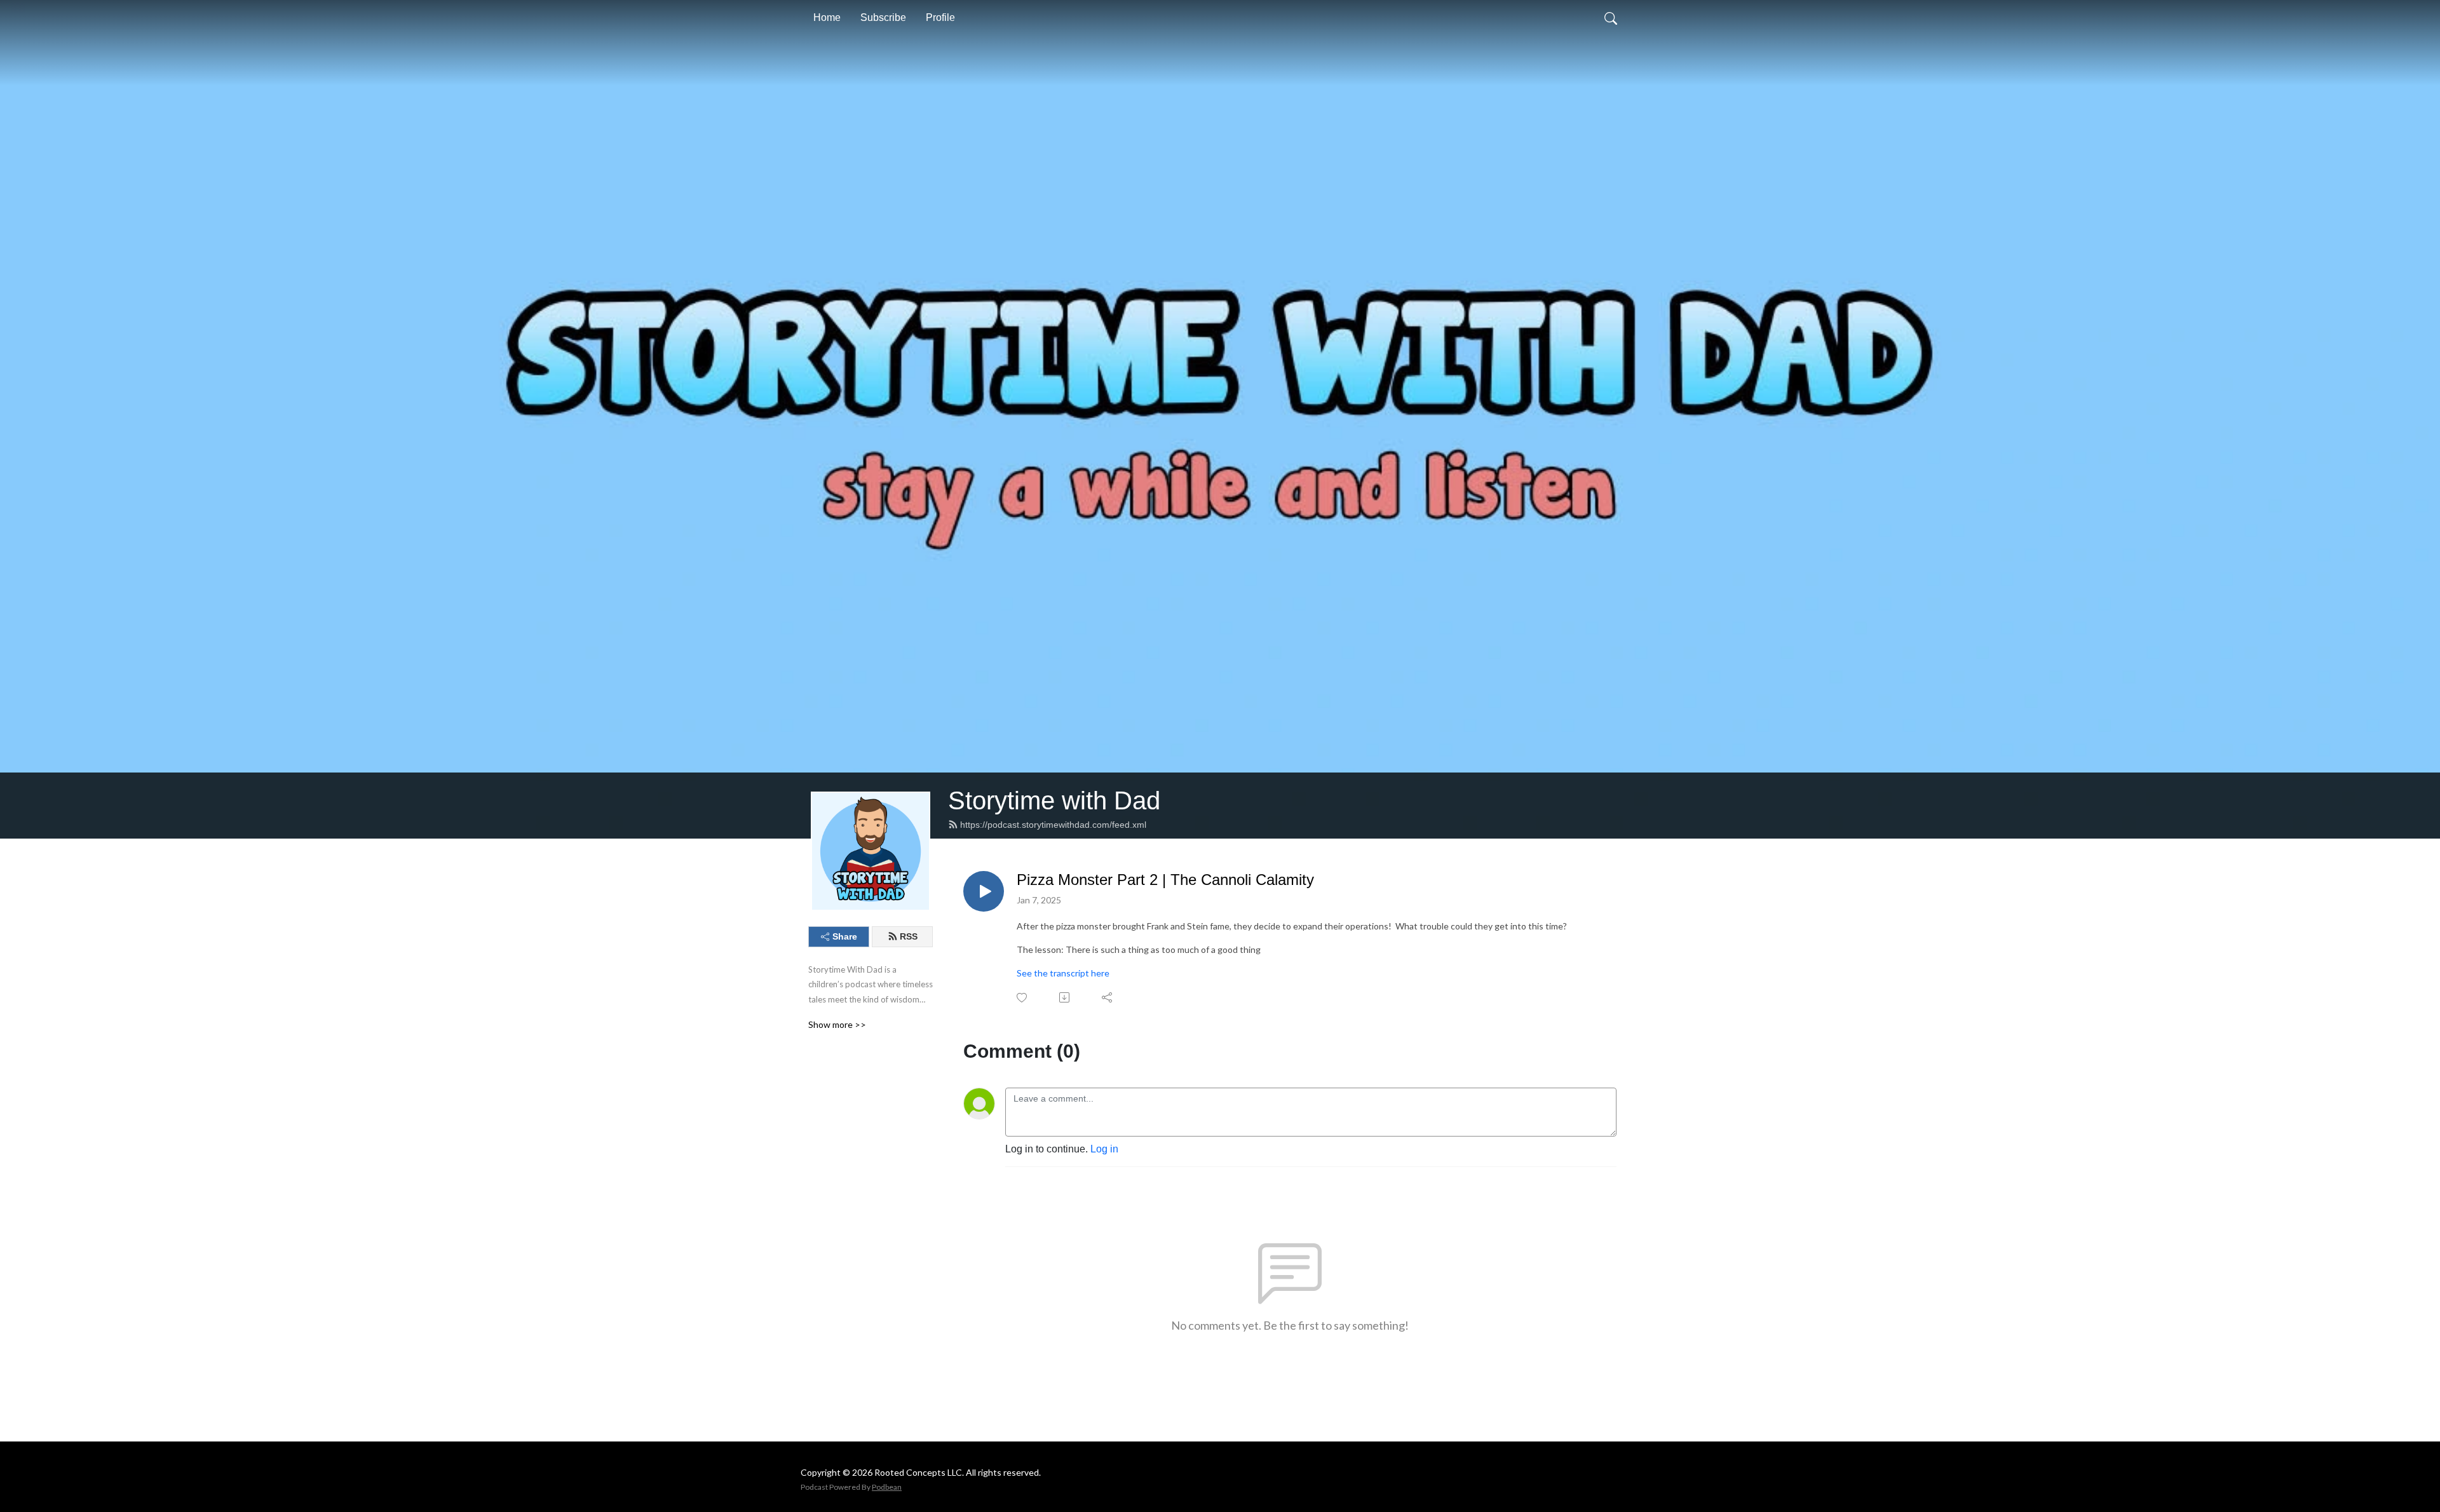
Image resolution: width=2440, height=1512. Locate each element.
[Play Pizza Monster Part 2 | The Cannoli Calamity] (984, 891)
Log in (1104, 1149)
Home (827, 17)
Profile (940, 17)
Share (845, 936)
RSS (909, 936)
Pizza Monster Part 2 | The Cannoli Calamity (1165, 880)
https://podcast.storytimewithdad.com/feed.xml (1053, 825)
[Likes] (1023, 998)
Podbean (887, 1487)
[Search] (1611, 18)
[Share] (1108, 997)
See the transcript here (1063, 973)
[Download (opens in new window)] (1065, 997)
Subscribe (883, 17)
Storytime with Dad (1054, 800)
